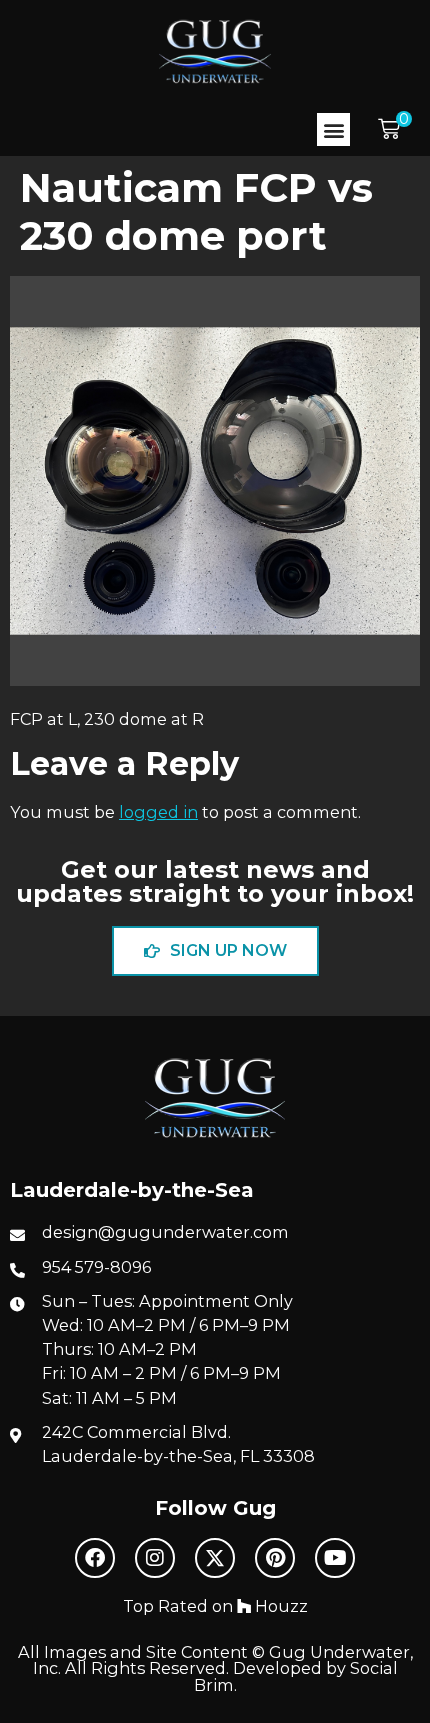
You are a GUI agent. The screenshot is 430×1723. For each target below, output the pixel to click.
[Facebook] (95, 1558)
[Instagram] (155, 1558)
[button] (333, 129)
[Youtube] (335, 1558)
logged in (158, 812)
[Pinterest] (275, 1558)
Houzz (279, 1606)
